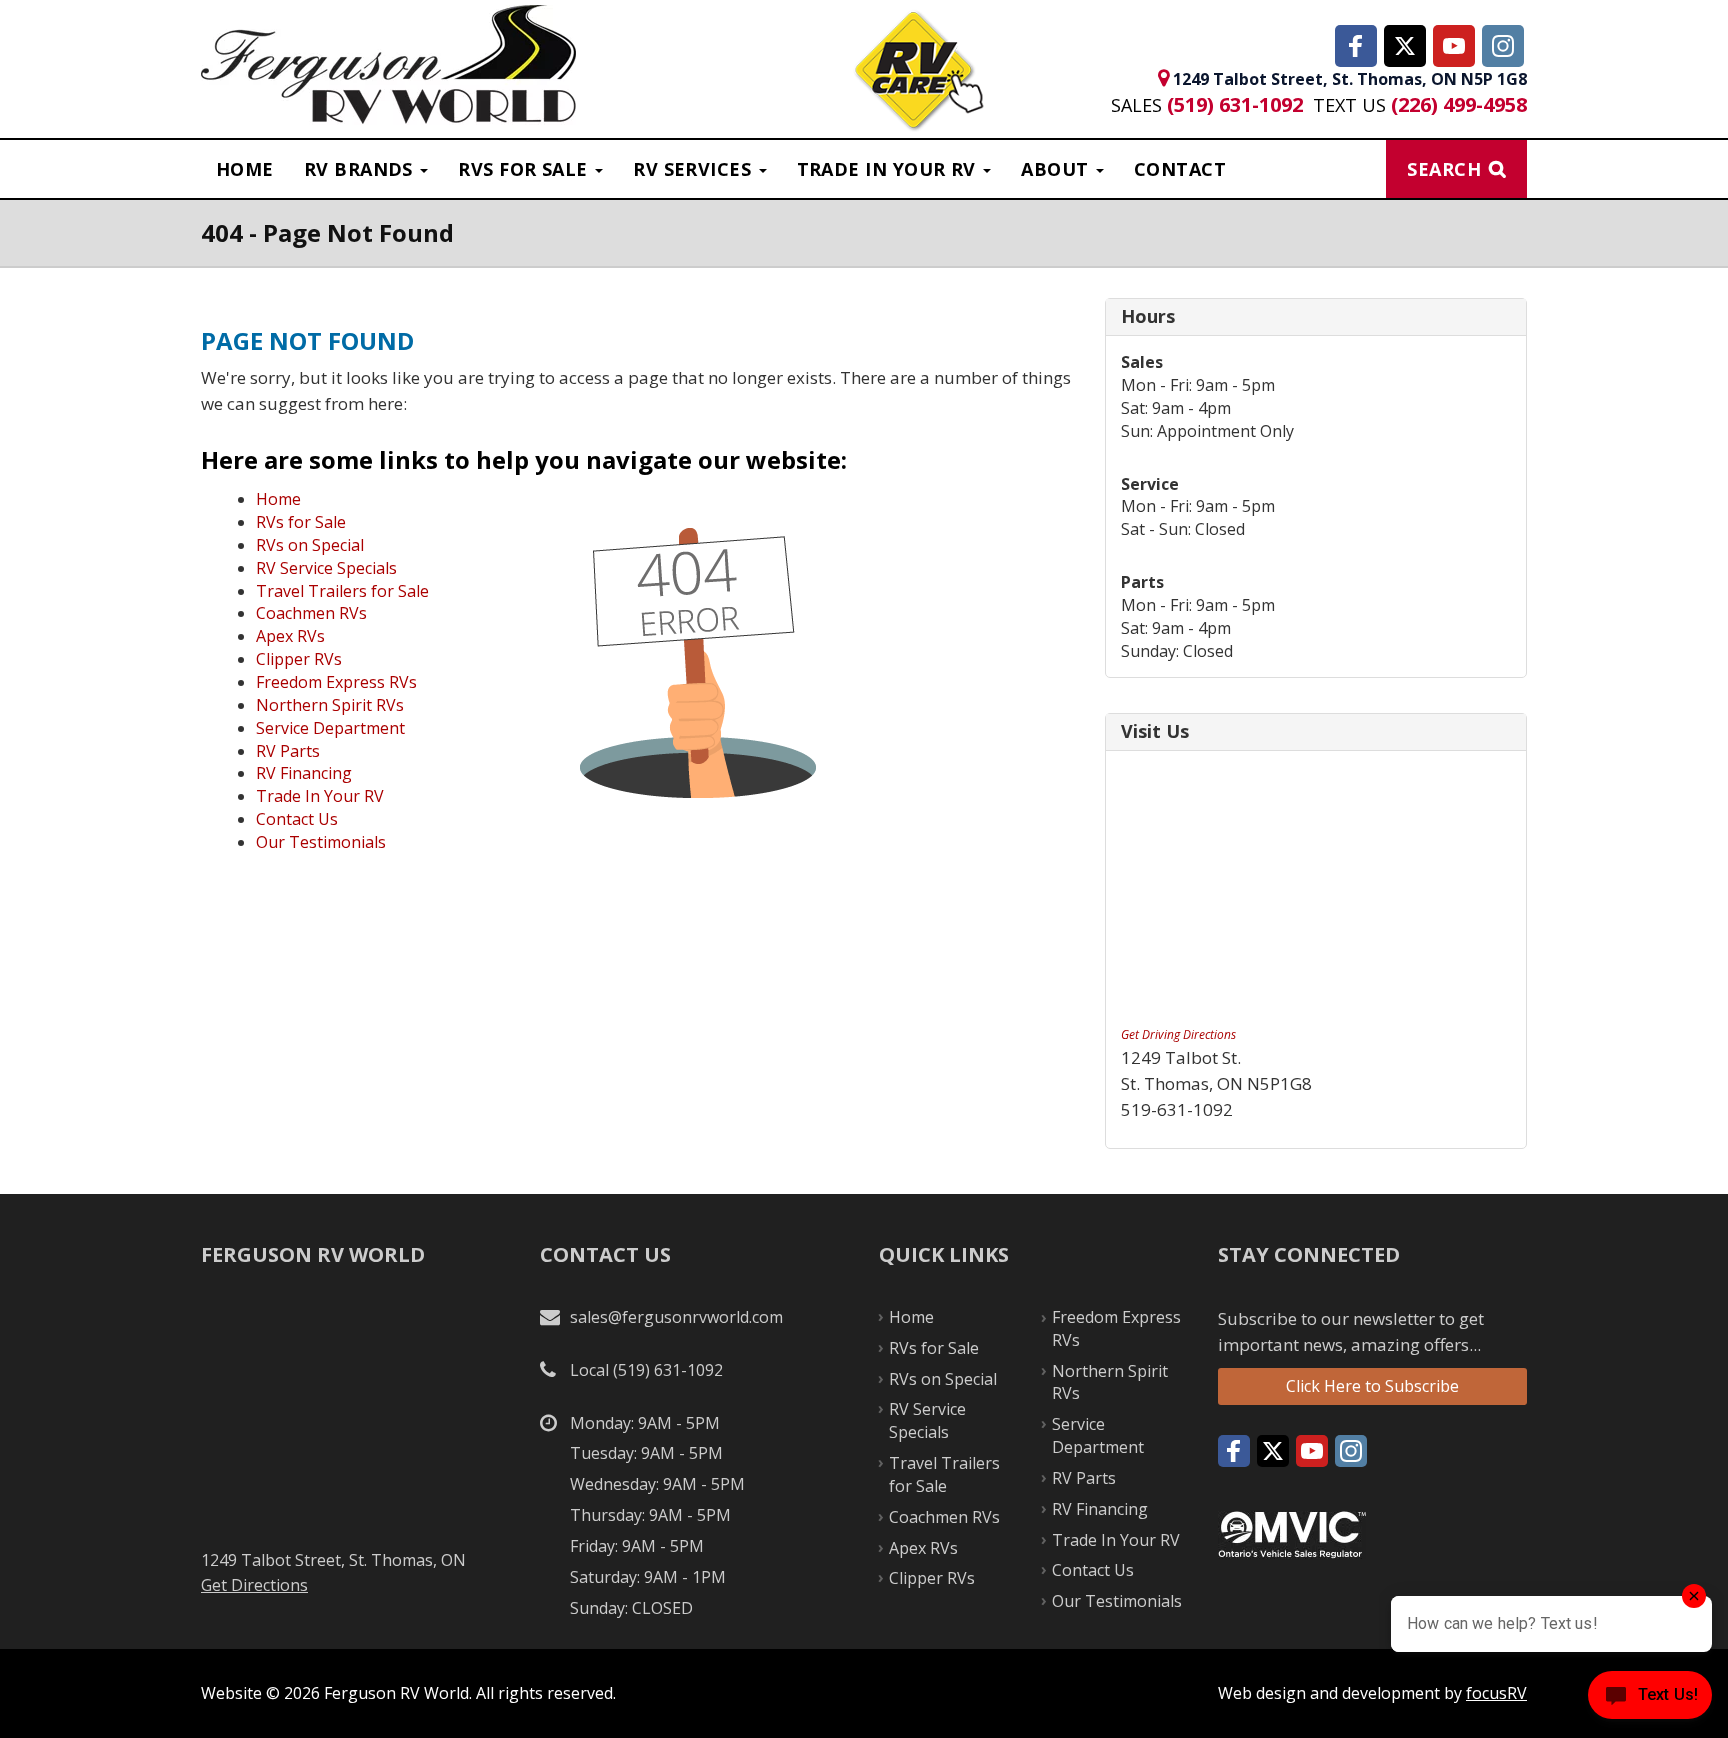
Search (1444, 169)
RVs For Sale (525, 169)
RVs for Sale (301, 522)
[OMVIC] (1292, 1533)
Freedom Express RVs (336, 682)
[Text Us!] (1650, 1698)
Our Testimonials (321, 842)
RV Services (694, 169)
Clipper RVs (299, 659)
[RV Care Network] (918, 72)
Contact (1180, 169)
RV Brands (361, 169)
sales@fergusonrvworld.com (676, 1317)
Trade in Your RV (889, 169)
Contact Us (297, 819)
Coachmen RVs (311, 613)
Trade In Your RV (320, 796)
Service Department (330, 728)
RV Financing (304, 773)
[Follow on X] (1405, 46)
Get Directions (254, 1585)
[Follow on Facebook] (1356, 46)
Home (245, 169)
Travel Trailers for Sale (342, 591)
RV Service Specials (326, 568)
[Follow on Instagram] (1503, 46)
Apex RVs (290, 636)
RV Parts (288, 751)
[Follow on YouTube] (1454, 46)
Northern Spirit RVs (330, 705)
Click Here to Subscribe (1372, 1386)
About (1057, 169)
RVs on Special (310, 545)
